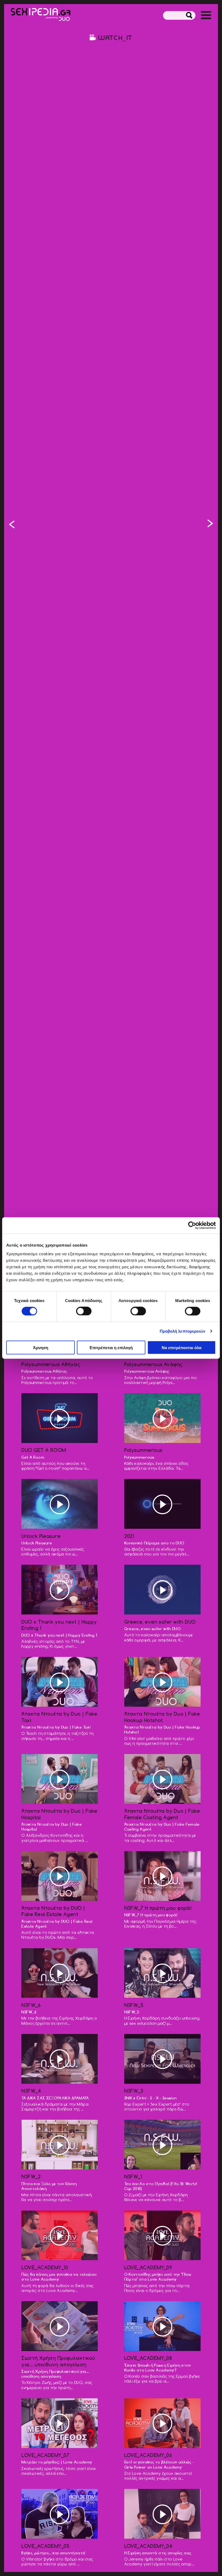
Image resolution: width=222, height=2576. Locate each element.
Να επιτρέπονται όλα (182, 1347)
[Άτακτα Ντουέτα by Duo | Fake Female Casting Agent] (162, 1779)
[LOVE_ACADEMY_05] (60, 2514)
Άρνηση (41, 1347)
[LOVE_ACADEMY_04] (162, 2514)
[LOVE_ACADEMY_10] (60, 2236)
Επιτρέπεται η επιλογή (111, 1347)
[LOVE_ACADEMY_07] (60, 2424)
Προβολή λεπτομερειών (183, 1331)
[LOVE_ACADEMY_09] (162, 2236)
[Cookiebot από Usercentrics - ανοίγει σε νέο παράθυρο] (192, 1226)
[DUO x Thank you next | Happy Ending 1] (60, 1590)
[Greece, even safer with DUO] (162, 1590)
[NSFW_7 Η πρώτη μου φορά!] (162, 1876)
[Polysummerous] (162, 1419)
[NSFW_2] (60, 2145)
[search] (189, 16)
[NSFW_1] (162, 2145)
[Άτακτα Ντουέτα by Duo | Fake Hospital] (60, 1779)
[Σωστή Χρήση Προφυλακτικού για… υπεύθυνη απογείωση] (60, 2326)
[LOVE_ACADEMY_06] (162, 2424)
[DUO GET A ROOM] (60, 1419)
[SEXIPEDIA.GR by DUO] (41, 15)
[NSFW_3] (12, 525)
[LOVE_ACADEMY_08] (162, 2326)
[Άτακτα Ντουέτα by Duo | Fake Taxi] (60, 1682)
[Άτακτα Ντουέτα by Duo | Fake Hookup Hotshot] (162, 1682)
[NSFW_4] (60, 2059)
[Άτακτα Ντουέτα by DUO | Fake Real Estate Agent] (60, 1876)
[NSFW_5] (210, 525)
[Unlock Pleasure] (60, 1504)
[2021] (162, 1504)
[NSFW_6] (60, 1974)
